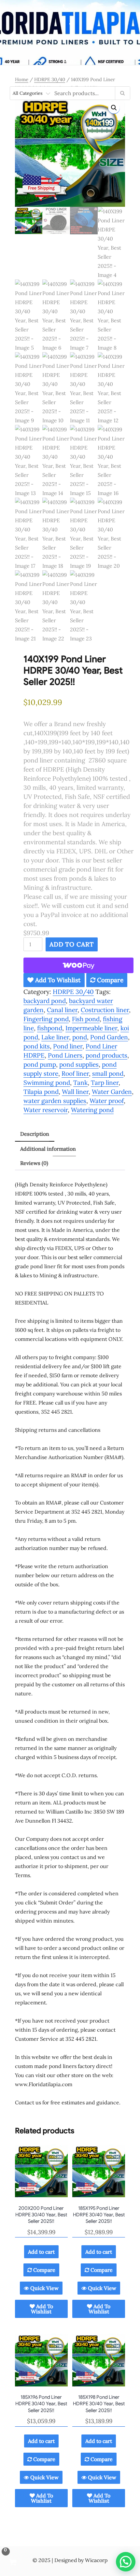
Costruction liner (105, 1010)
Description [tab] (35, 1134)
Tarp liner (105, 1083)
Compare (109, 980)
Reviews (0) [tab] (34, 1163)
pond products (106, 1055)
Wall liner (75, 1092)
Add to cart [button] (41, 2252)
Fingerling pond (46, 1019)
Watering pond (92, 1110)
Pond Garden (109, 1037)
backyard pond (45, 1001)
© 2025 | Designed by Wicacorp (70, 2560)
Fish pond (86, 1019)
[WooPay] (78, 965)
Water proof (107, 1101)
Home (22, 79)
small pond (108, 1073)
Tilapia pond (41, 1092)
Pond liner (68, 1046)
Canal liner (62, 1010)
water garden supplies (55, 1101)
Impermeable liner (91, 1028)
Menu (70, 61)
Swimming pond (47, 1083)
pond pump (40, 1064)
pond (80, 1037)
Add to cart (72, 944)
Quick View (44, 2288)
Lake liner (55, 1037)
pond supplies (79, 1064)
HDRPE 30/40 (50, 79)
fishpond (50, 1028)
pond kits (37, 1046)
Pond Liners (65, 1055)
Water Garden (112, 1092)
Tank (80, 1083)
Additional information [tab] (48, 1149)
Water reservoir (46, 1110)
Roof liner (75, 1073)
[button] (114, 108)
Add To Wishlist (57, 980)
